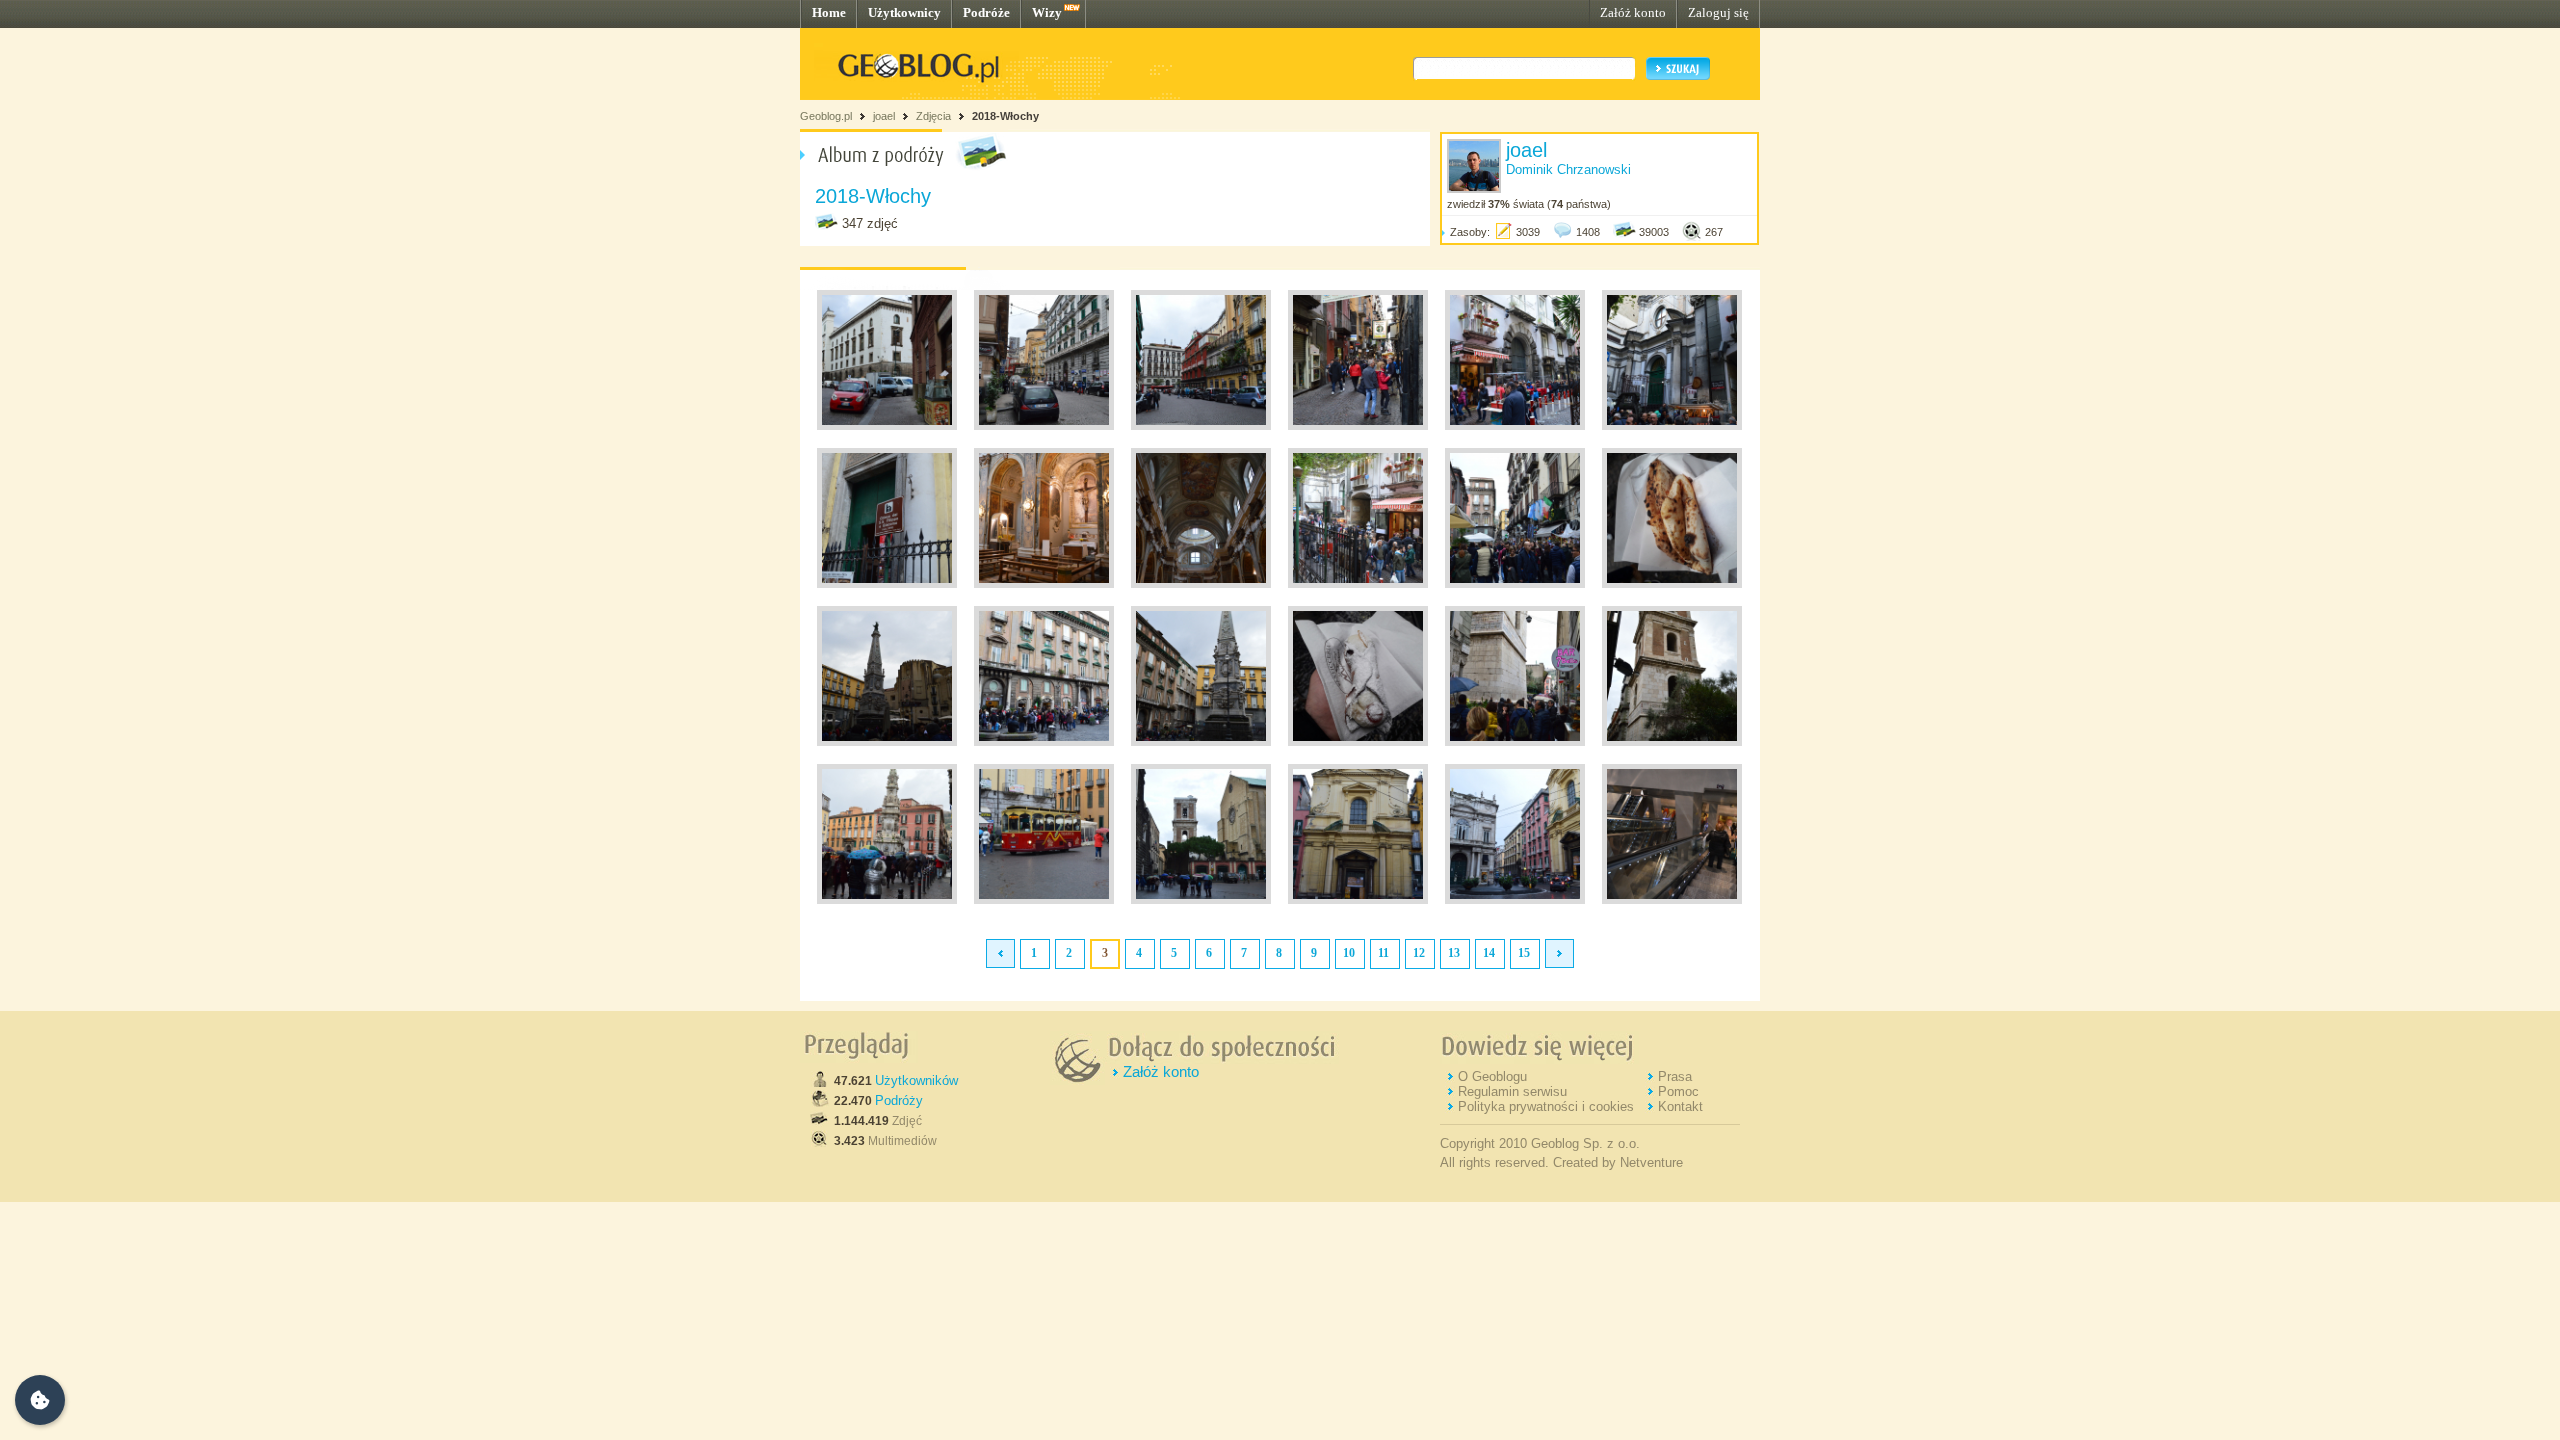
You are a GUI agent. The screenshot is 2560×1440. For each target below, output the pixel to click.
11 (1383, 953)
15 (1524, 953)
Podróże (986, 12)
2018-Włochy (1005, 116)
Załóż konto (1633, 12)
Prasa (1675, 1076)
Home (829, 12)
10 (1349, 953)
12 (1419, 953)
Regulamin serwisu (1512, 1091)
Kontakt (1680, 1106)
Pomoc (1678, 1091)
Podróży (899, 1100)
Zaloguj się (1718, 12)
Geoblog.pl (826, 116)
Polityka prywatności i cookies (1546, 1106)
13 (1454, 953)
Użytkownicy (904, 12)
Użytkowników (916, 1080)
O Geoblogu (1492, 1076)
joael (884, 116)
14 (1489, 953)
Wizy (1047, 12)
